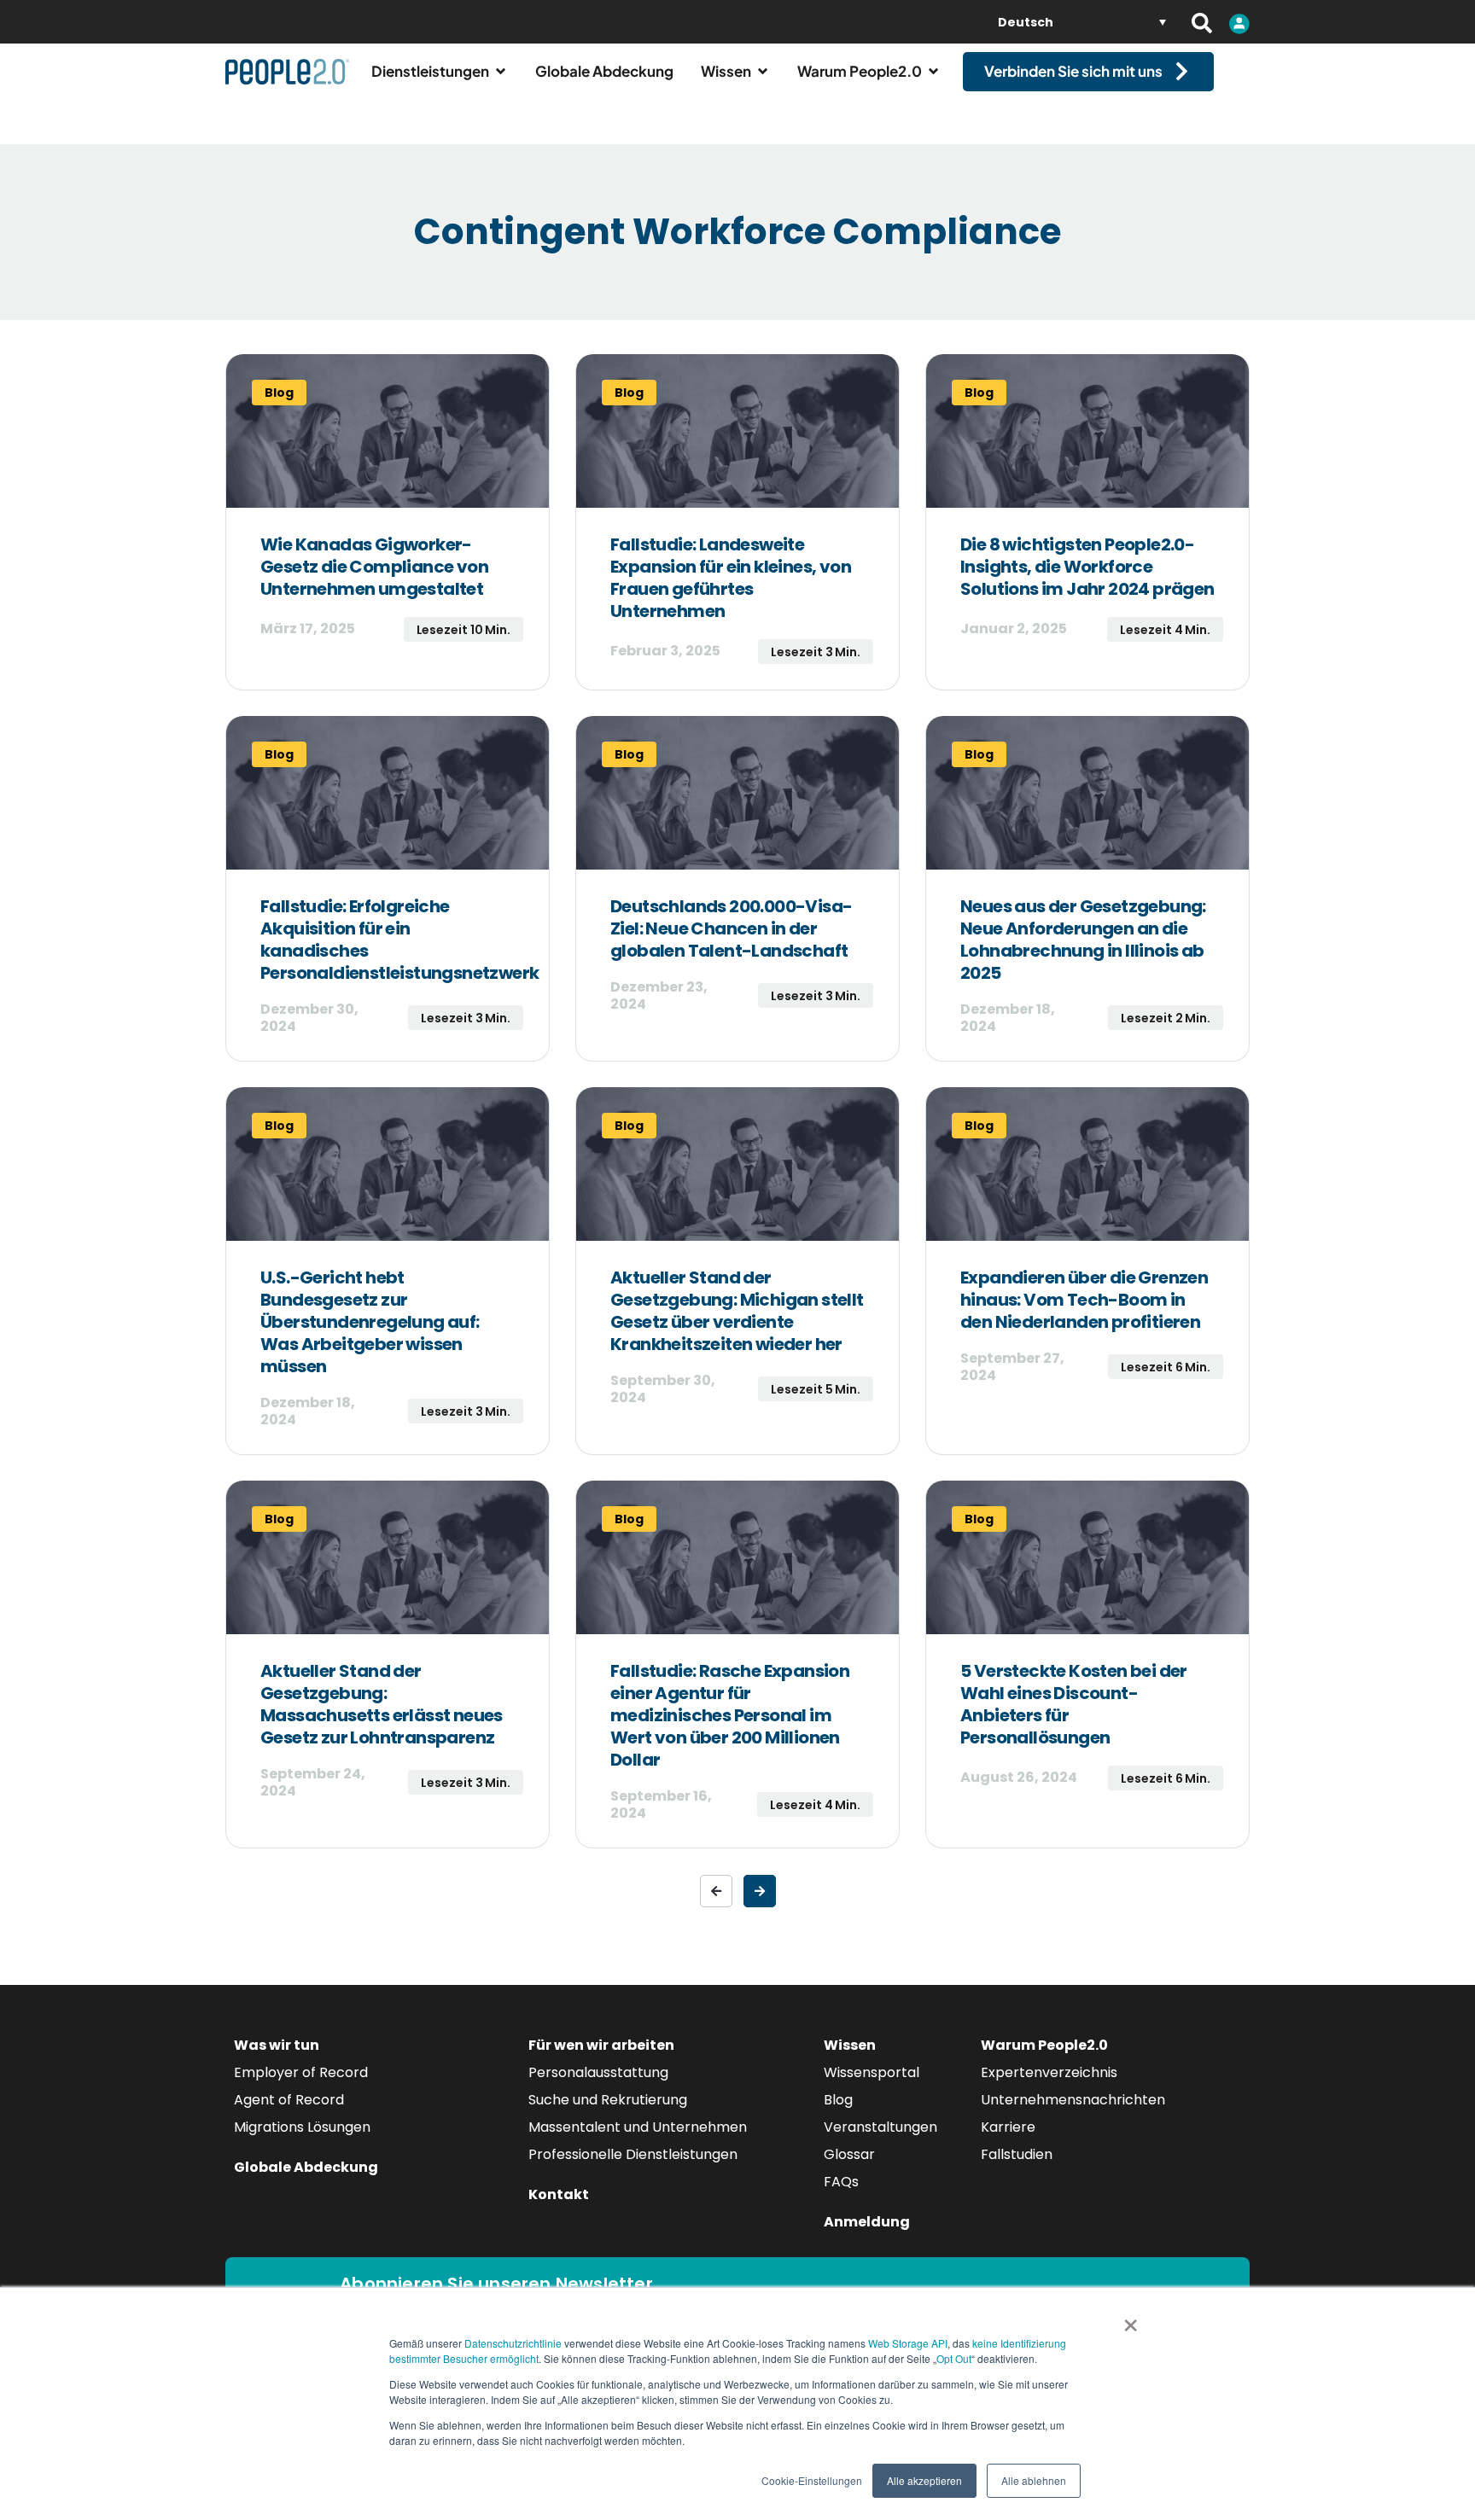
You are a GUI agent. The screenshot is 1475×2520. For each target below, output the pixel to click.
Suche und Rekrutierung (608, 2100)
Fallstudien (1017, 2154)
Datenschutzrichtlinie (513, 2343)
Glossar (849, 2154)
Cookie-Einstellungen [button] (812, 2480)
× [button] (1131, 2319)
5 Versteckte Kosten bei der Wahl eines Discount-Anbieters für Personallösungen (1074, 1704)
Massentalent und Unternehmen (638, 2127)
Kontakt (559, 2194)
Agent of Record (289, 2100)
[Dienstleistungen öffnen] (501, 72)
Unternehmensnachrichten (1073, 2100)
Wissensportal (872, 2072)
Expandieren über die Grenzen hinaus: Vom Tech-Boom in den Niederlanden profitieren (1084, 1300)
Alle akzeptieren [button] (924, 2480)
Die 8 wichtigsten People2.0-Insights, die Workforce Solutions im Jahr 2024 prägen (1087, 567)
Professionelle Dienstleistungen (633, 2154)
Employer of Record (301, 2072)
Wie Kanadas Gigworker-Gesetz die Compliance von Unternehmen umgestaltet (374, 567)
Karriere (1008, 2127)
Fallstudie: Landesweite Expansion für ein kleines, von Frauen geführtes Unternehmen (731, 578)
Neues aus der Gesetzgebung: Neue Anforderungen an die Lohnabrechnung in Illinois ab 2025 (1083, 940)
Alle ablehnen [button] (1034, 2480)
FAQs (841, 2182)
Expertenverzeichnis (1049, 2072)
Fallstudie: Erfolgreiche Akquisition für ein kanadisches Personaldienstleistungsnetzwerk (399, 940)
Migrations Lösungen (302, 2127)
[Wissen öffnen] (763, 72)
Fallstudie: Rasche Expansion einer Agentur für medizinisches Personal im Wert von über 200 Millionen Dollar (730, 1715)
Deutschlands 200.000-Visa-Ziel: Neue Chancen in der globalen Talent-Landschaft (731, 928)
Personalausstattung (598, 2072)
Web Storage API (908, 2343)
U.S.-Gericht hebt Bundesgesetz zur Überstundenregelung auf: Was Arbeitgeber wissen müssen (370, 1322)
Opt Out (954, 2358)
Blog (838, 2100)
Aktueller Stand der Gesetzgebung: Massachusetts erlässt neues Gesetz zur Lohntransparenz (382, 1704)
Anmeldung (867, 2222)
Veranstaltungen (880, 2127)
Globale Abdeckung (306, 2167)
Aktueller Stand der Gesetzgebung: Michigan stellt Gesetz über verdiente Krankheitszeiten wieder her (737, 1311)
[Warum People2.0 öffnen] (933, 72)
